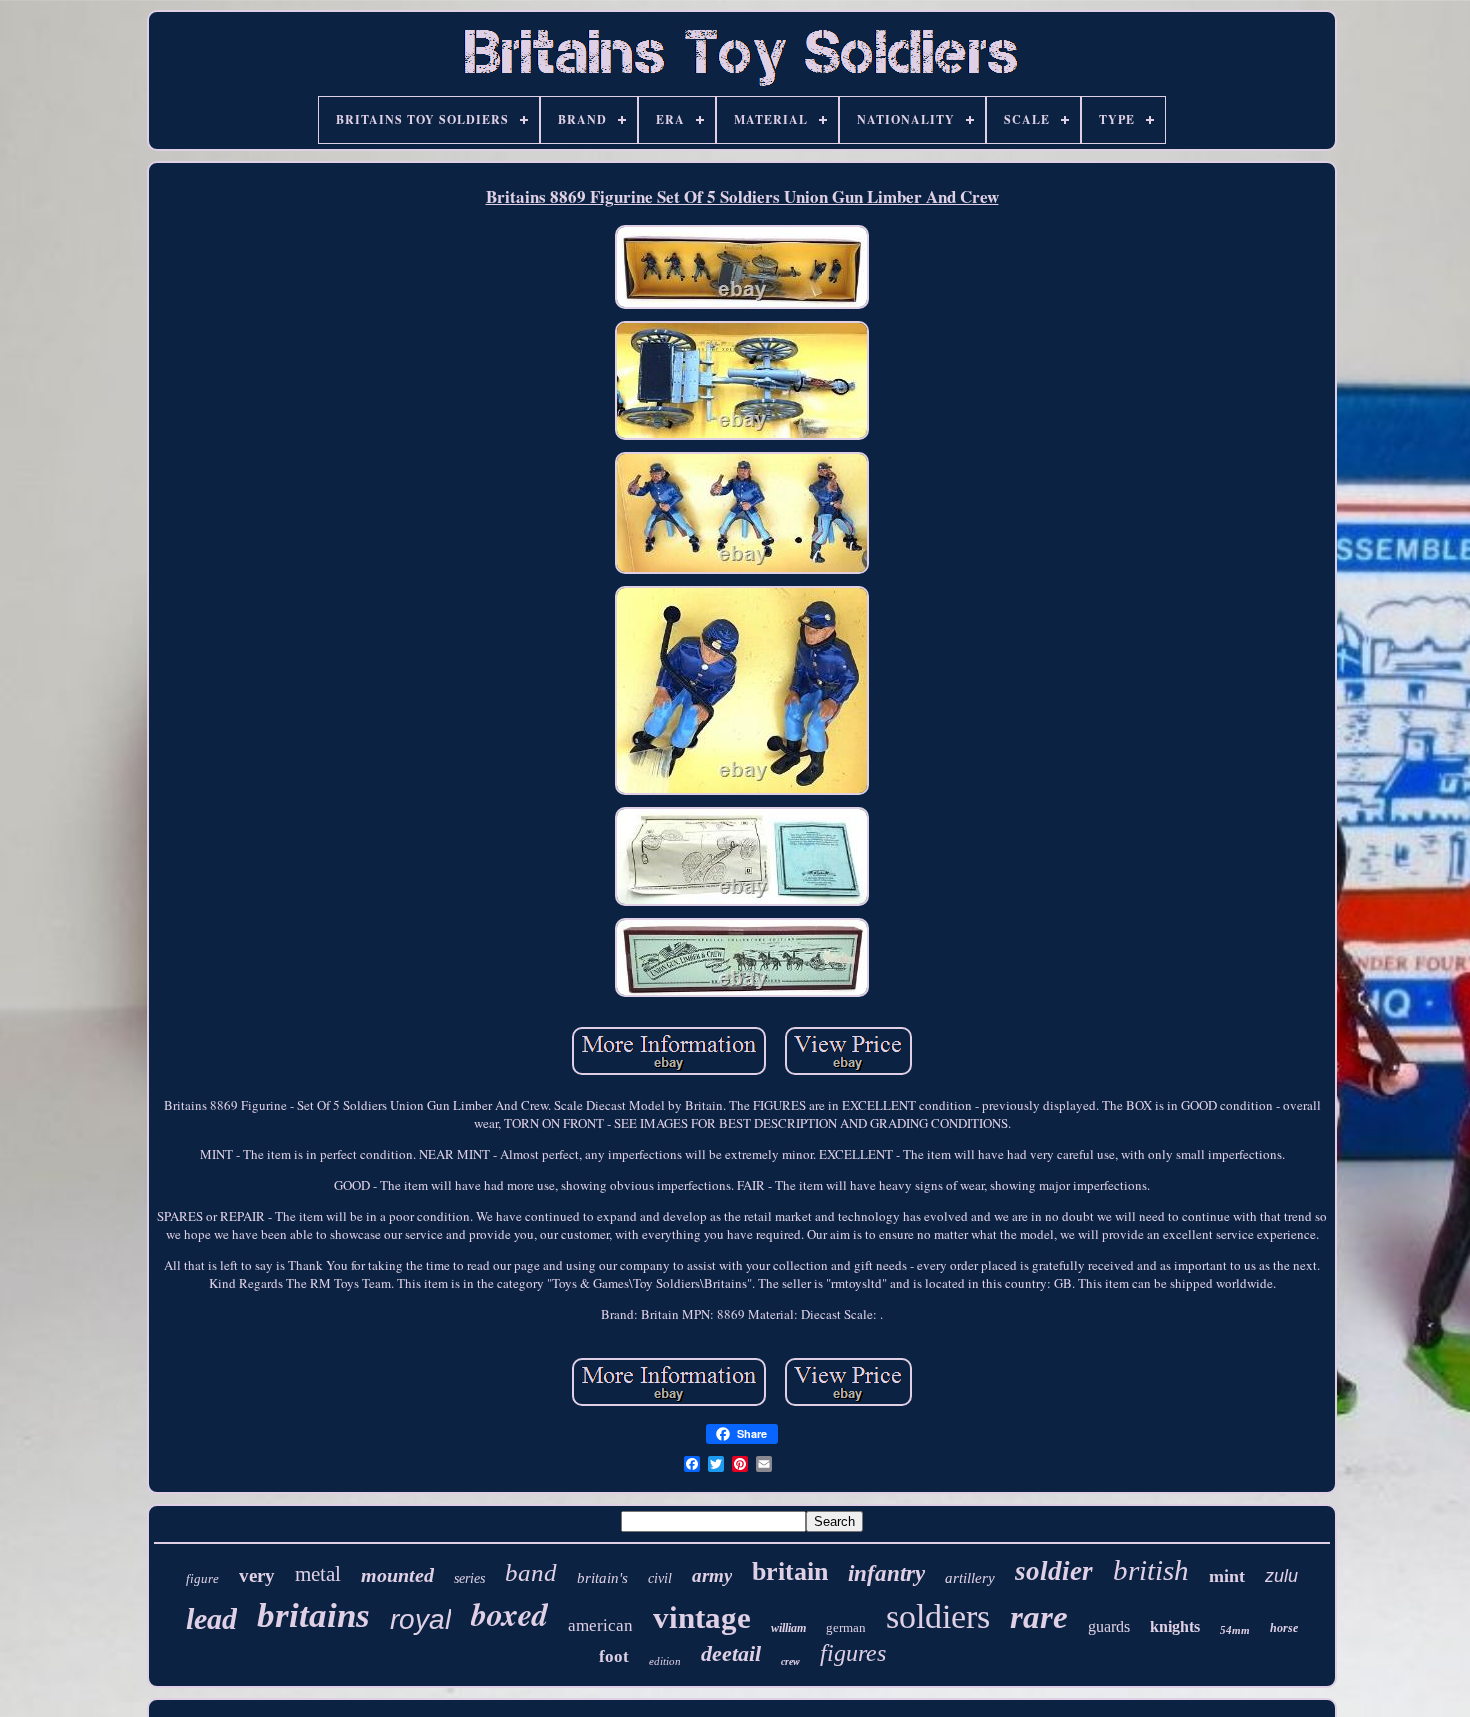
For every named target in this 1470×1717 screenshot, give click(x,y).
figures (853, 1653)
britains (313, 1615)
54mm (1235, 1630)
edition (665, 1661)
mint (1227, 1576)
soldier (1054, 1571)
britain (790, 1571)
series (469, 1578)
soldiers (938, 1616)
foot (614, 1656)
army (712, 1575)
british (1151, 1570)
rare (1039, 1617)
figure (202, 1578)
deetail (731, 1653)
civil (660, 1578)
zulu (1281, 1576)
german (846, 1627)
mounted (397, 1575)
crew (790, 1661)
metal (318, 1574)
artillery (970, 1578)
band (531, 1572)
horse (1284, 1628)
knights (1175, 1626)
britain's (602, 1578)
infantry (886, 1573)
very (257, 1575)
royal (420, 1619)
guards (1109, 1626)
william (788, 1628)
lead (211, 1618)
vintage (702, 1617)
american (600, 1625)
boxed (509, 1613)
